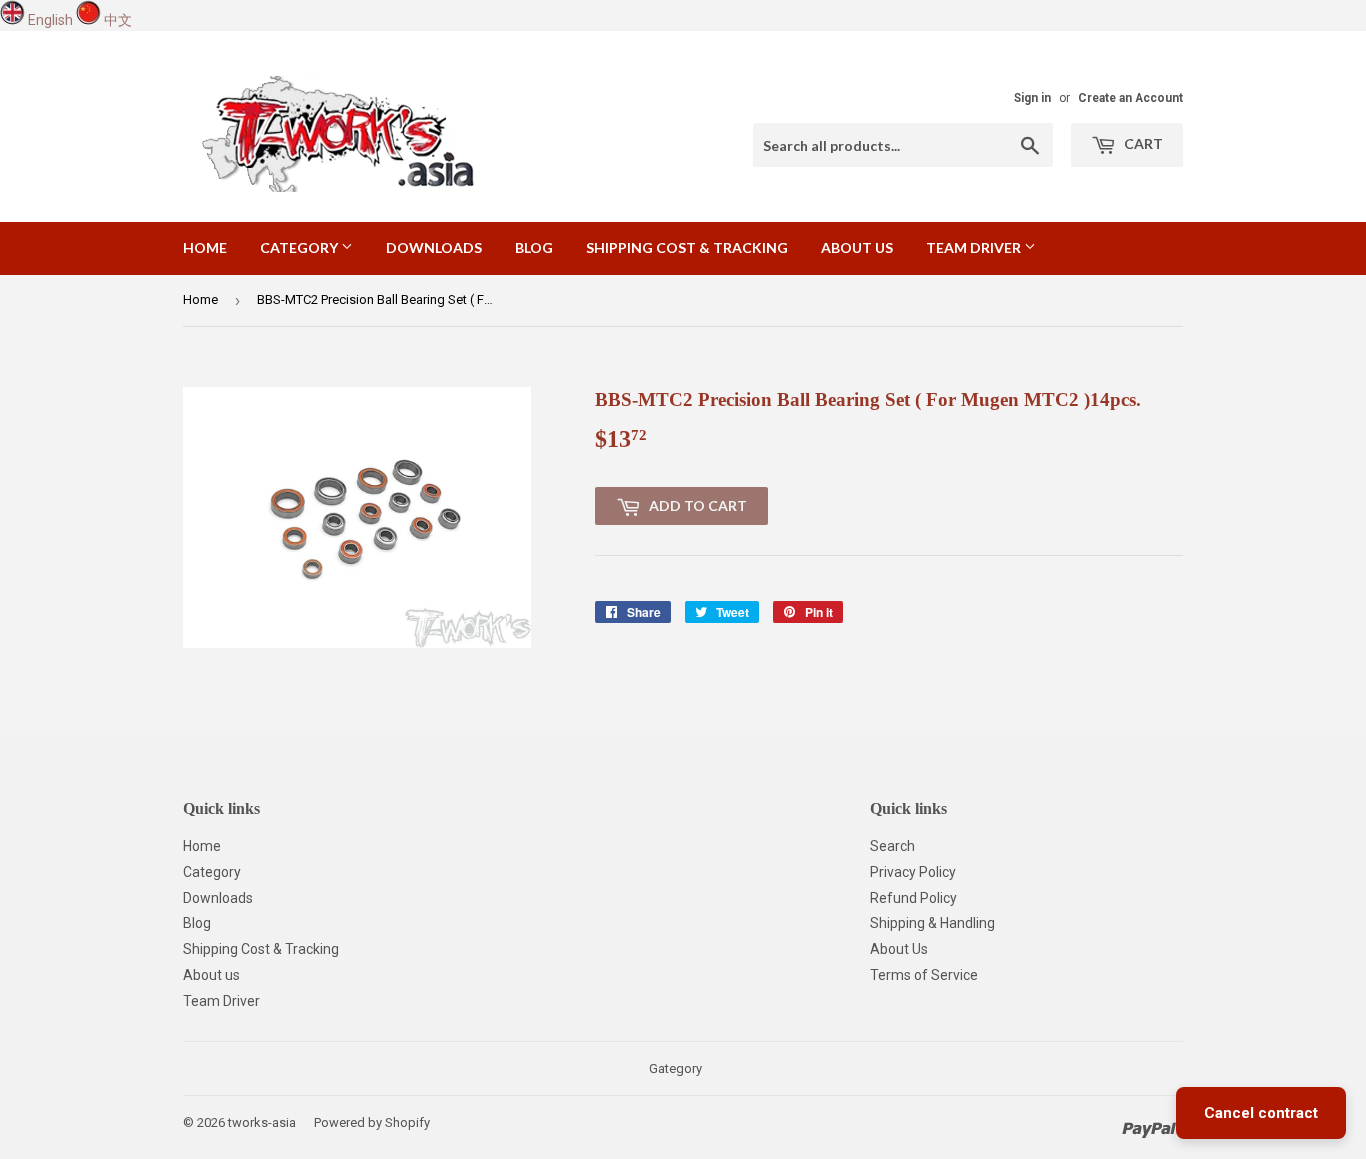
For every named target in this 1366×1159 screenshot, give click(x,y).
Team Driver (975, 247)
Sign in (1032, 98)
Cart (1142, 143)
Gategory (675, 1068)
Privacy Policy (913, 872)
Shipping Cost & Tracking (687, 247)
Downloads (434, 247)
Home (205, 247)
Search (892, 846)
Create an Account (1130, 98)
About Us (899, 949)
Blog (534, 247)
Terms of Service (924, 975)
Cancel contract (1261, 1113)
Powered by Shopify (372, 1122)
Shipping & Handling (932, 923)
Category (300, 247)
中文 (118, 20)
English (50, 20)
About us (857, 247)
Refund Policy (913, 898)
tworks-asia (262, 1122)
